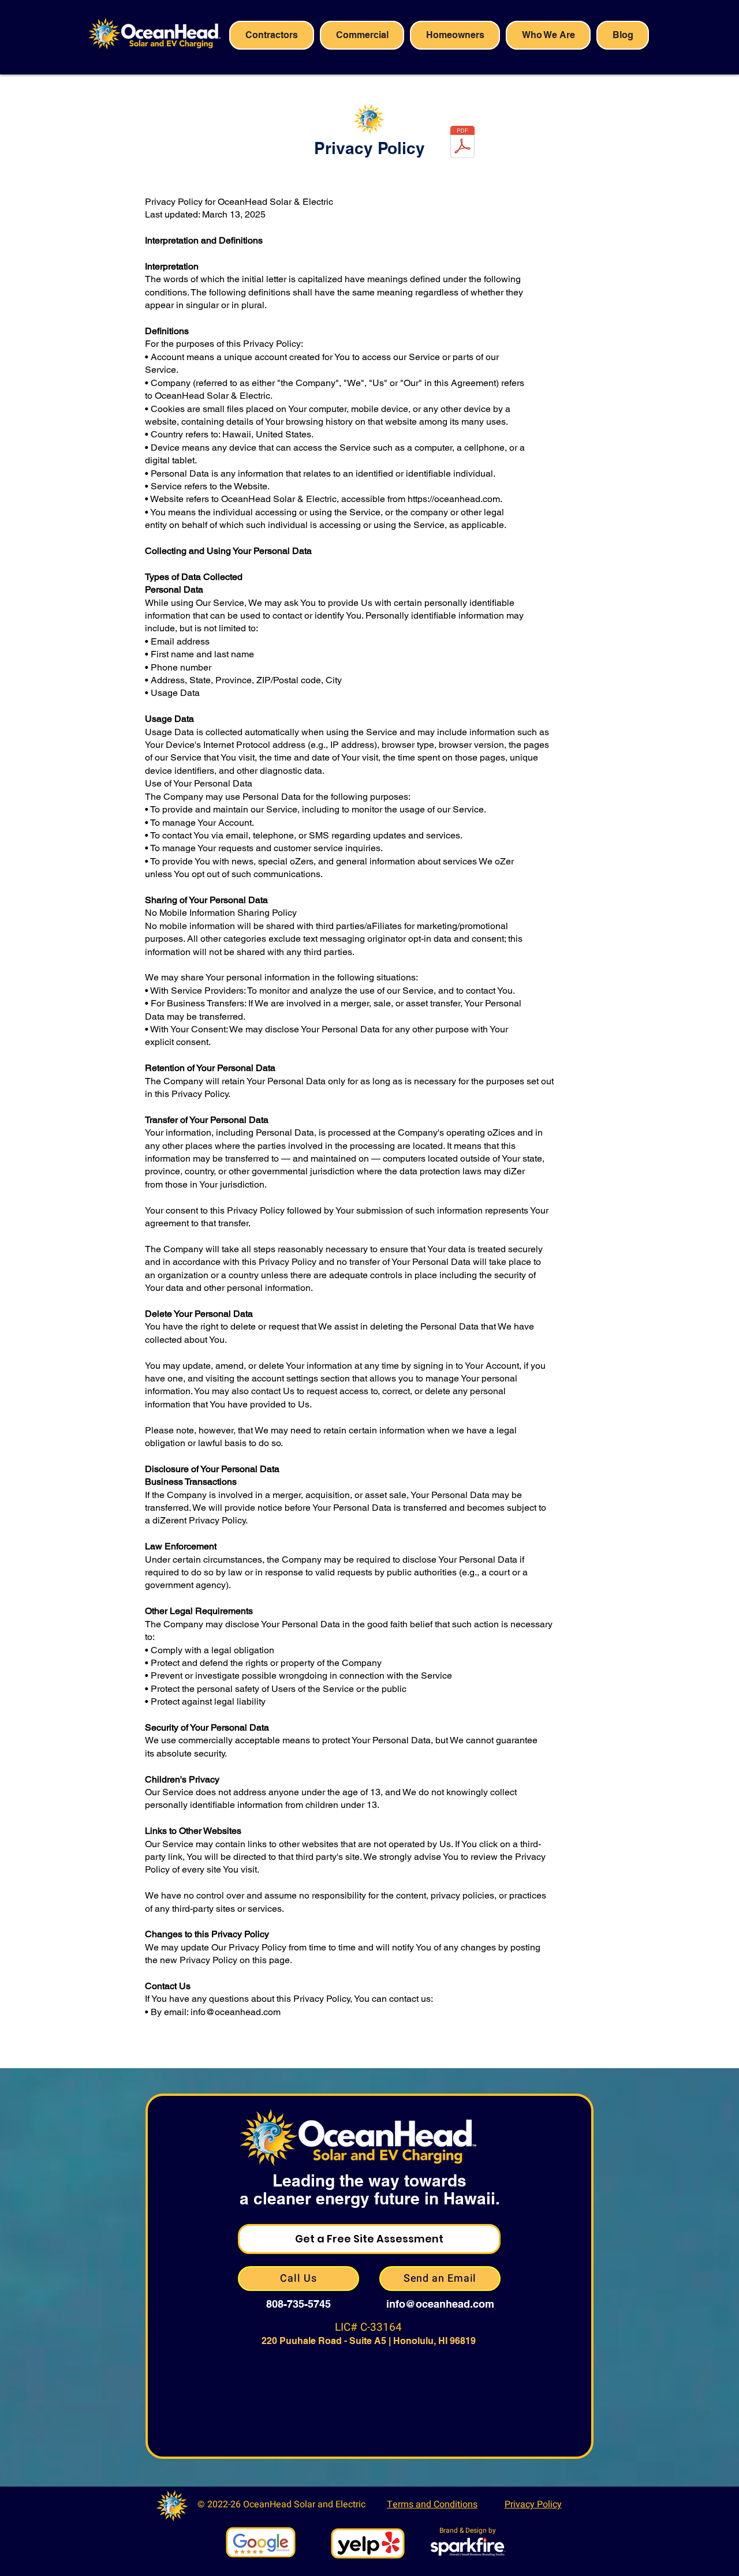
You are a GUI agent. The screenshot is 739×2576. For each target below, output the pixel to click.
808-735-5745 (298, 2304)
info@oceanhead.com (440, 2304)
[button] (362, 35)
